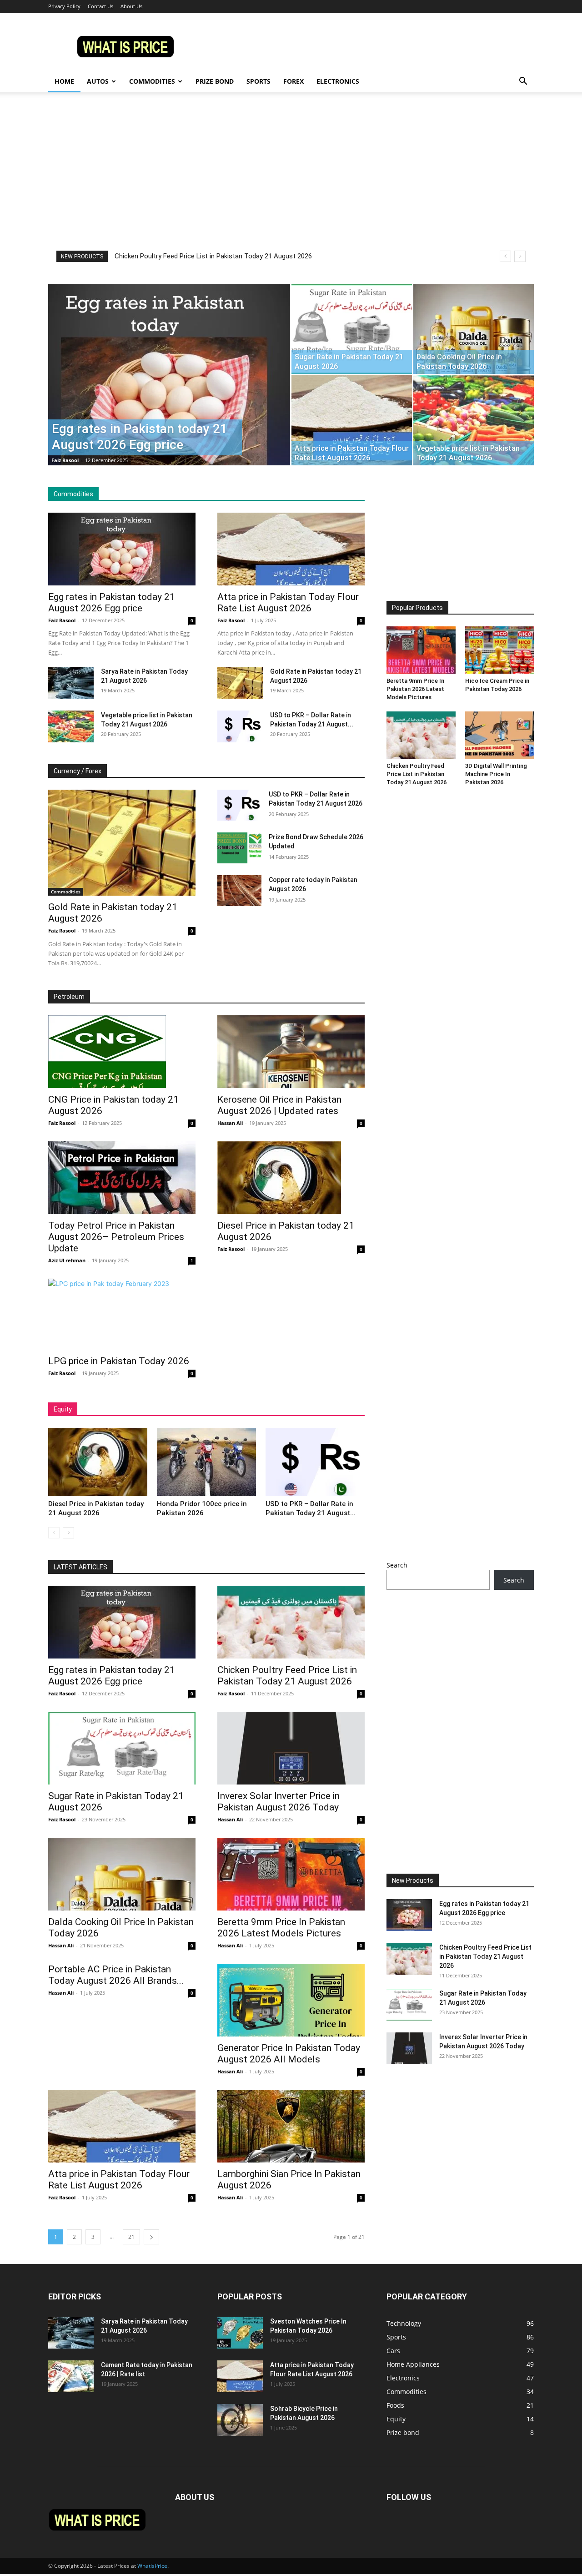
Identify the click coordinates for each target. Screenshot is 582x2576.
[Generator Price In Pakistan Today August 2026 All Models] (291, 2000)
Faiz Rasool (65, 460)
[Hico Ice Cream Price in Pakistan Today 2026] (500, 650)
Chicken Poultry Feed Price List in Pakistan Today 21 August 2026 (416, 774)
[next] (520, 256)
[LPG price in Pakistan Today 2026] (122, 1314)
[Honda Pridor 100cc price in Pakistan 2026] (206, 1462)
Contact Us (100, 6)
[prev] (505, 256)
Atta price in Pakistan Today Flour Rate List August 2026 (288, 602)
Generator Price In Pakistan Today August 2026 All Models (289, 2054)
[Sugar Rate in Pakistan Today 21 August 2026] (352, 329)
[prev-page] (54, 1533)
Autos (98, 81)
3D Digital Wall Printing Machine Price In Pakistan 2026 (496, 774)
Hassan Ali (230, 1123)
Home (64, 81)
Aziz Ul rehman (67, 1260)
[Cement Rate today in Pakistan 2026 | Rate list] (71, 2376)
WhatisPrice (152, 2566)
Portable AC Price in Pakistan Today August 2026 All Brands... (116, 1975)
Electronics (338, 81)
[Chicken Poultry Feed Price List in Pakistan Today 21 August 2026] (421, 735)
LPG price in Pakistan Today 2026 (119, 1361)
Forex (294, 81)
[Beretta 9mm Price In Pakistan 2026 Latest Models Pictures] (421, 650)
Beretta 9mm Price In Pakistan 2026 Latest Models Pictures (415, 689)
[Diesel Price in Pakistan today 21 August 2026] (291, 1178)
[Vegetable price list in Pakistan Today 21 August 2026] (474, 420)
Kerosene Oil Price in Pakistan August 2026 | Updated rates (279, 1105)
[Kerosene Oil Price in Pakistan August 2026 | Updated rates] (291, 1052)
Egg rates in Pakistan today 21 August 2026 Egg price (112, 602)
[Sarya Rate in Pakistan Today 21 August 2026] (71, 683)
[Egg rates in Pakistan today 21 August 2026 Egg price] (169, 389)
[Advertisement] (291, 182)
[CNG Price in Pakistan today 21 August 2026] (122, 1052)
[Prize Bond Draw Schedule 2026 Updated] (239, 848)
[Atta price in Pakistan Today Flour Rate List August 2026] (352, 420)
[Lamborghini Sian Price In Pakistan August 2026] (291, 2126)
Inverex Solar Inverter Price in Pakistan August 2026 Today (278, 1802)
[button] (523, 82)
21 (131, 2237)
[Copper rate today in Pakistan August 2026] (239, 891)
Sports (258, 81)
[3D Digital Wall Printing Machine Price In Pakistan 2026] (500, 735)
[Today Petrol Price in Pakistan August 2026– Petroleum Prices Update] (122, 1178)
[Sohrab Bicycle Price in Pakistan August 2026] (240, 2420)
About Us (131, 6)
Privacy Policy (64, 6)
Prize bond (215, 81)
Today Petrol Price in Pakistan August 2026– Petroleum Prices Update (116, 1237)
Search (397, 1565)
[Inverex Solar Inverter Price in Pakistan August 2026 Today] (291, 1748)
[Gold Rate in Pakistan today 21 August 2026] (240, 683)
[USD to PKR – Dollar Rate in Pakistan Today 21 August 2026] (240, 726)
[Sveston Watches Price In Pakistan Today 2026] (240, 2333)
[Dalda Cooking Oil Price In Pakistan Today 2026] (474, 329)
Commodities (152, 81)
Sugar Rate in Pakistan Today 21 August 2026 (183, 256)
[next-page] (68, 1533)
